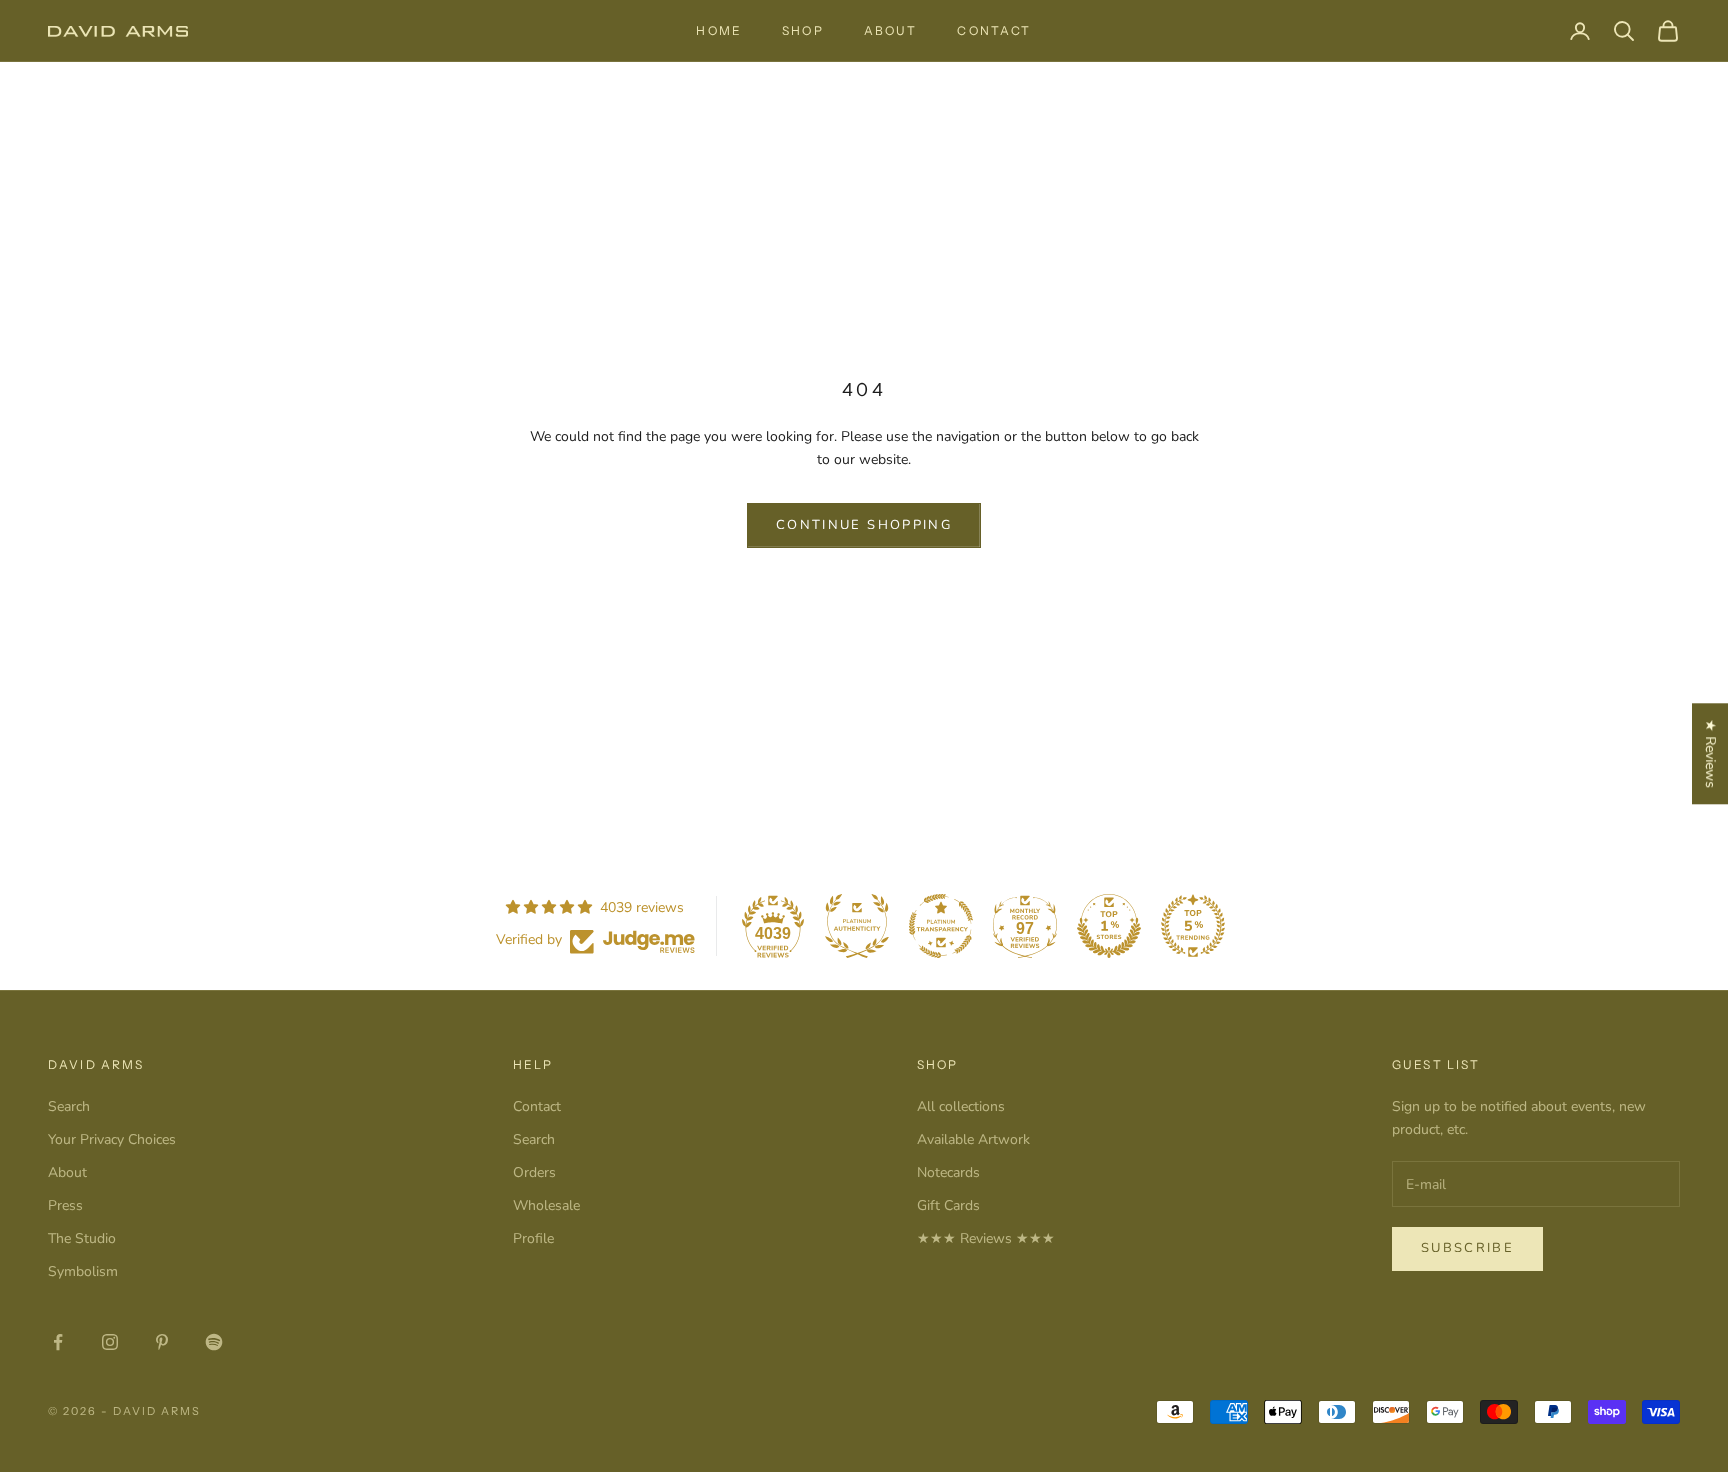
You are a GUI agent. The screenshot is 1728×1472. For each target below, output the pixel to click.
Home (719, 30)
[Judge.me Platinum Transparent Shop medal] (941, 926)
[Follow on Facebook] (58, 1342)
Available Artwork (973, 1139)
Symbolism (83, 1271)
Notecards (948, 1172)
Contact (994, 30)
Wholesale (546, 1205)
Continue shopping (864, 525)
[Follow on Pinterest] (162, 1342)
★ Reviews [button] (1710, 753)
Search (69, 1106)
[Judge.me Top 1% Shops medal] (1109, 926)
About (891, 30)
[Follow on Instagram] (110, 1342)
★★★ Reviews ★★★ (986, 1238)
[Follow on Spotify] (214, 1342)
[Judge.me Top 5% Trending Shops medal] (1193, 926)
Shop (803, 30)
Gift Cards (948, 1205)
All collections (961, 1106)
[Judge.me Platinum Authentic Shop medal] (857, 926)
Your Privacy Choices (112, 1139)
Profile (533, 1238)
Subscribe (1467, 1248)
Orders (534, 1172)
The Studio (82, 1238)
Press (65, 1205)
